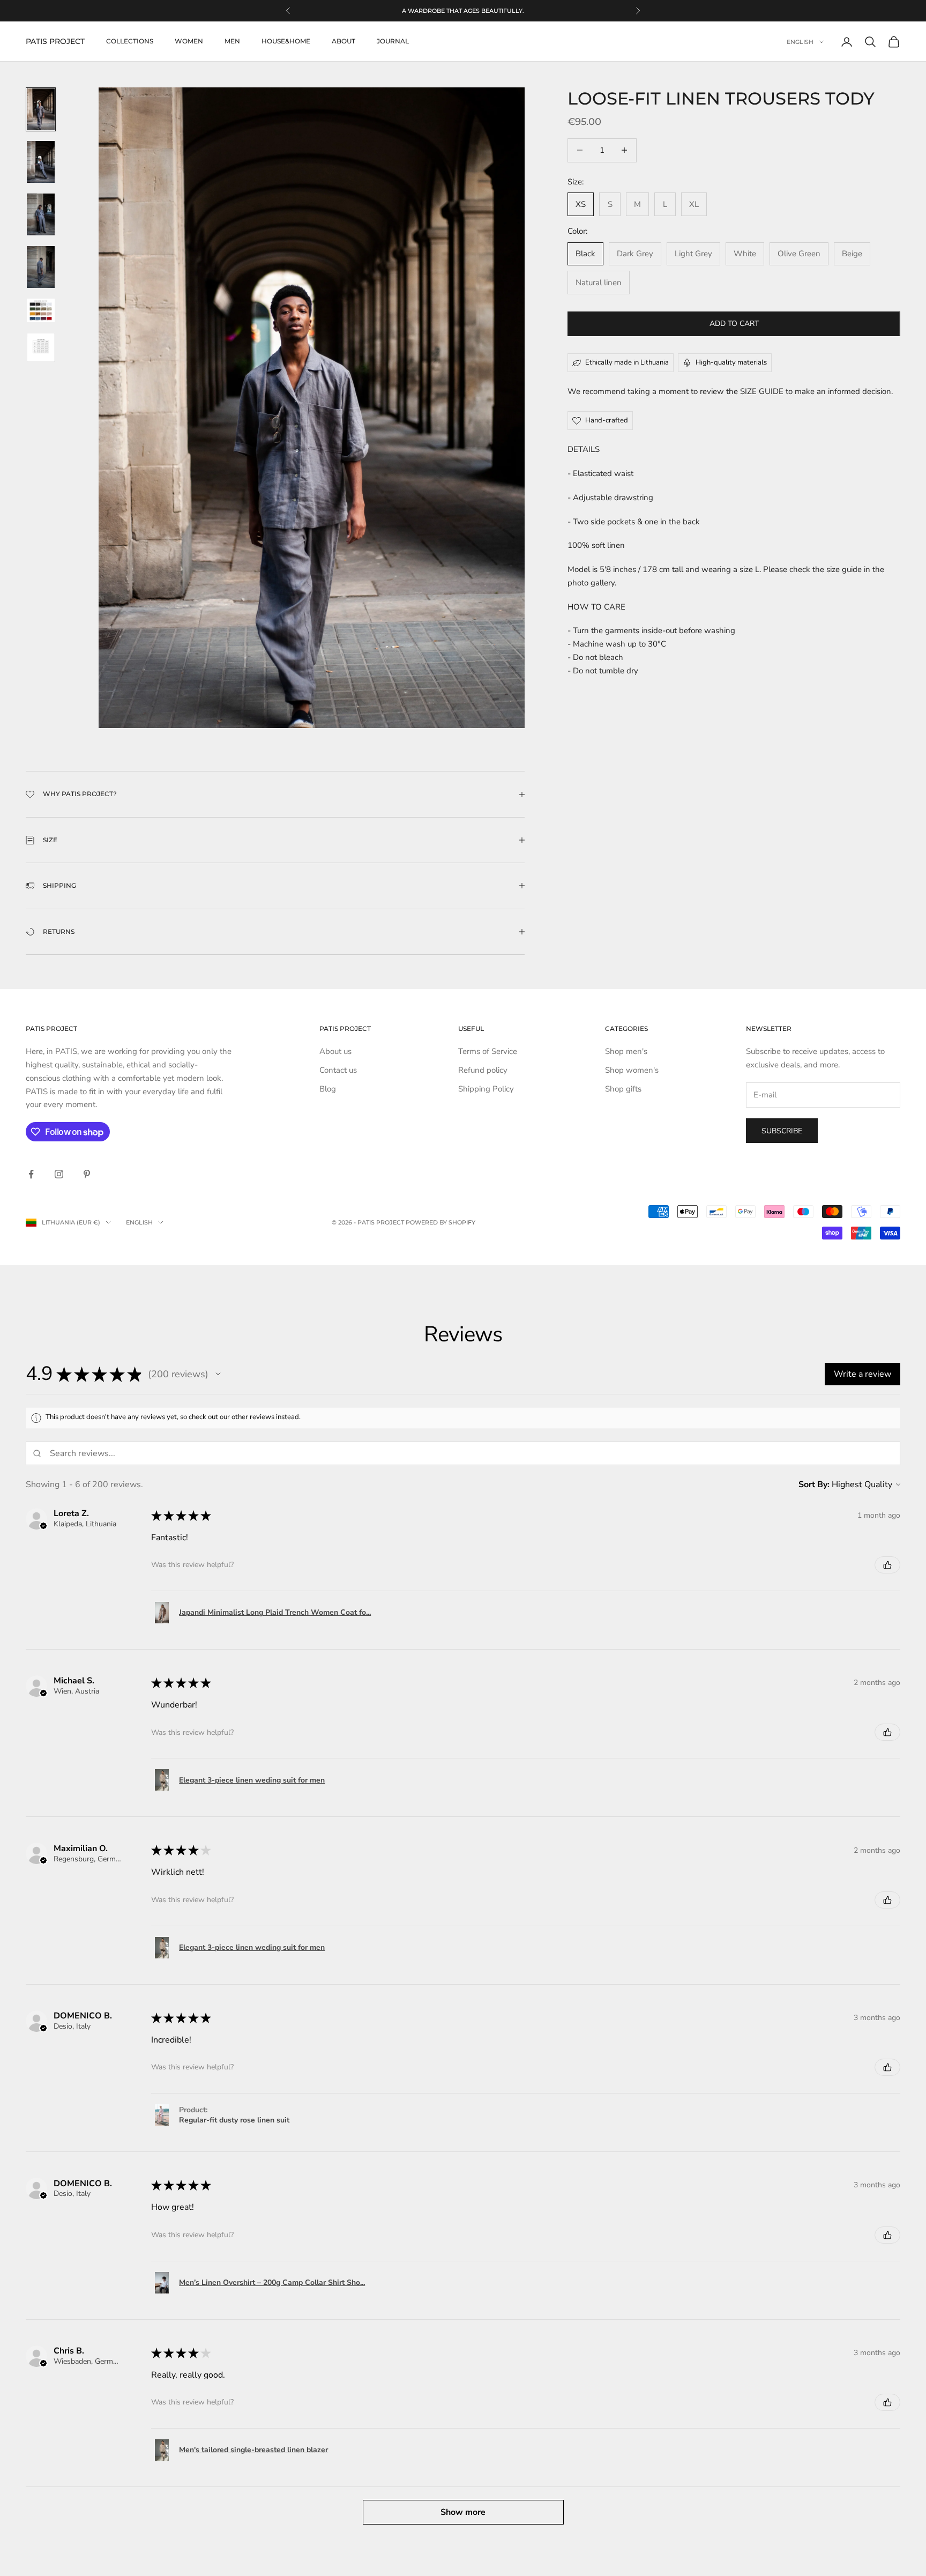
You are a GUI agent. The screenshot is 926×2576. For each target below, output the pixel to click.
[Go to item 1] (41, 109)
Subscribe (782, 1131)
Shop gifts (623, 1089)
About (343, 42)
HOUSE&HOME (286, 42)
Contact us (338, 1070)
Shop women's (632, 1070)
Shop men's (626, 1051)
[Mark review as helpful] (887, 1565)
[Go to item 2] (41, 162)
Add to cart (734, 324)
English (800, 42)
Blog (328, 1089)
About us (335, 1051)
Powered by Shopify (440, 1222)
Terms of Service (488, 1051)
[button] (218, 1374)
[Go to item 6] (41, 347)
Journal (393, 42)
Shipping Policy (486, 1089)
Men (232, 42)
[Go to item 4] (41, 267)
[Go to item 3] (41, 214)
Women (189, 42)
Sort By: (814, 1484)
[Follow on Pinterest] (87, 1174)
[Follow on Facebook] (31, 1174)
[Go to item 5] (41, 310)
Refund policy (483, 1070)
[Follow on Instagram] (59, 1174)
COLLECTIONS (130, 42)
